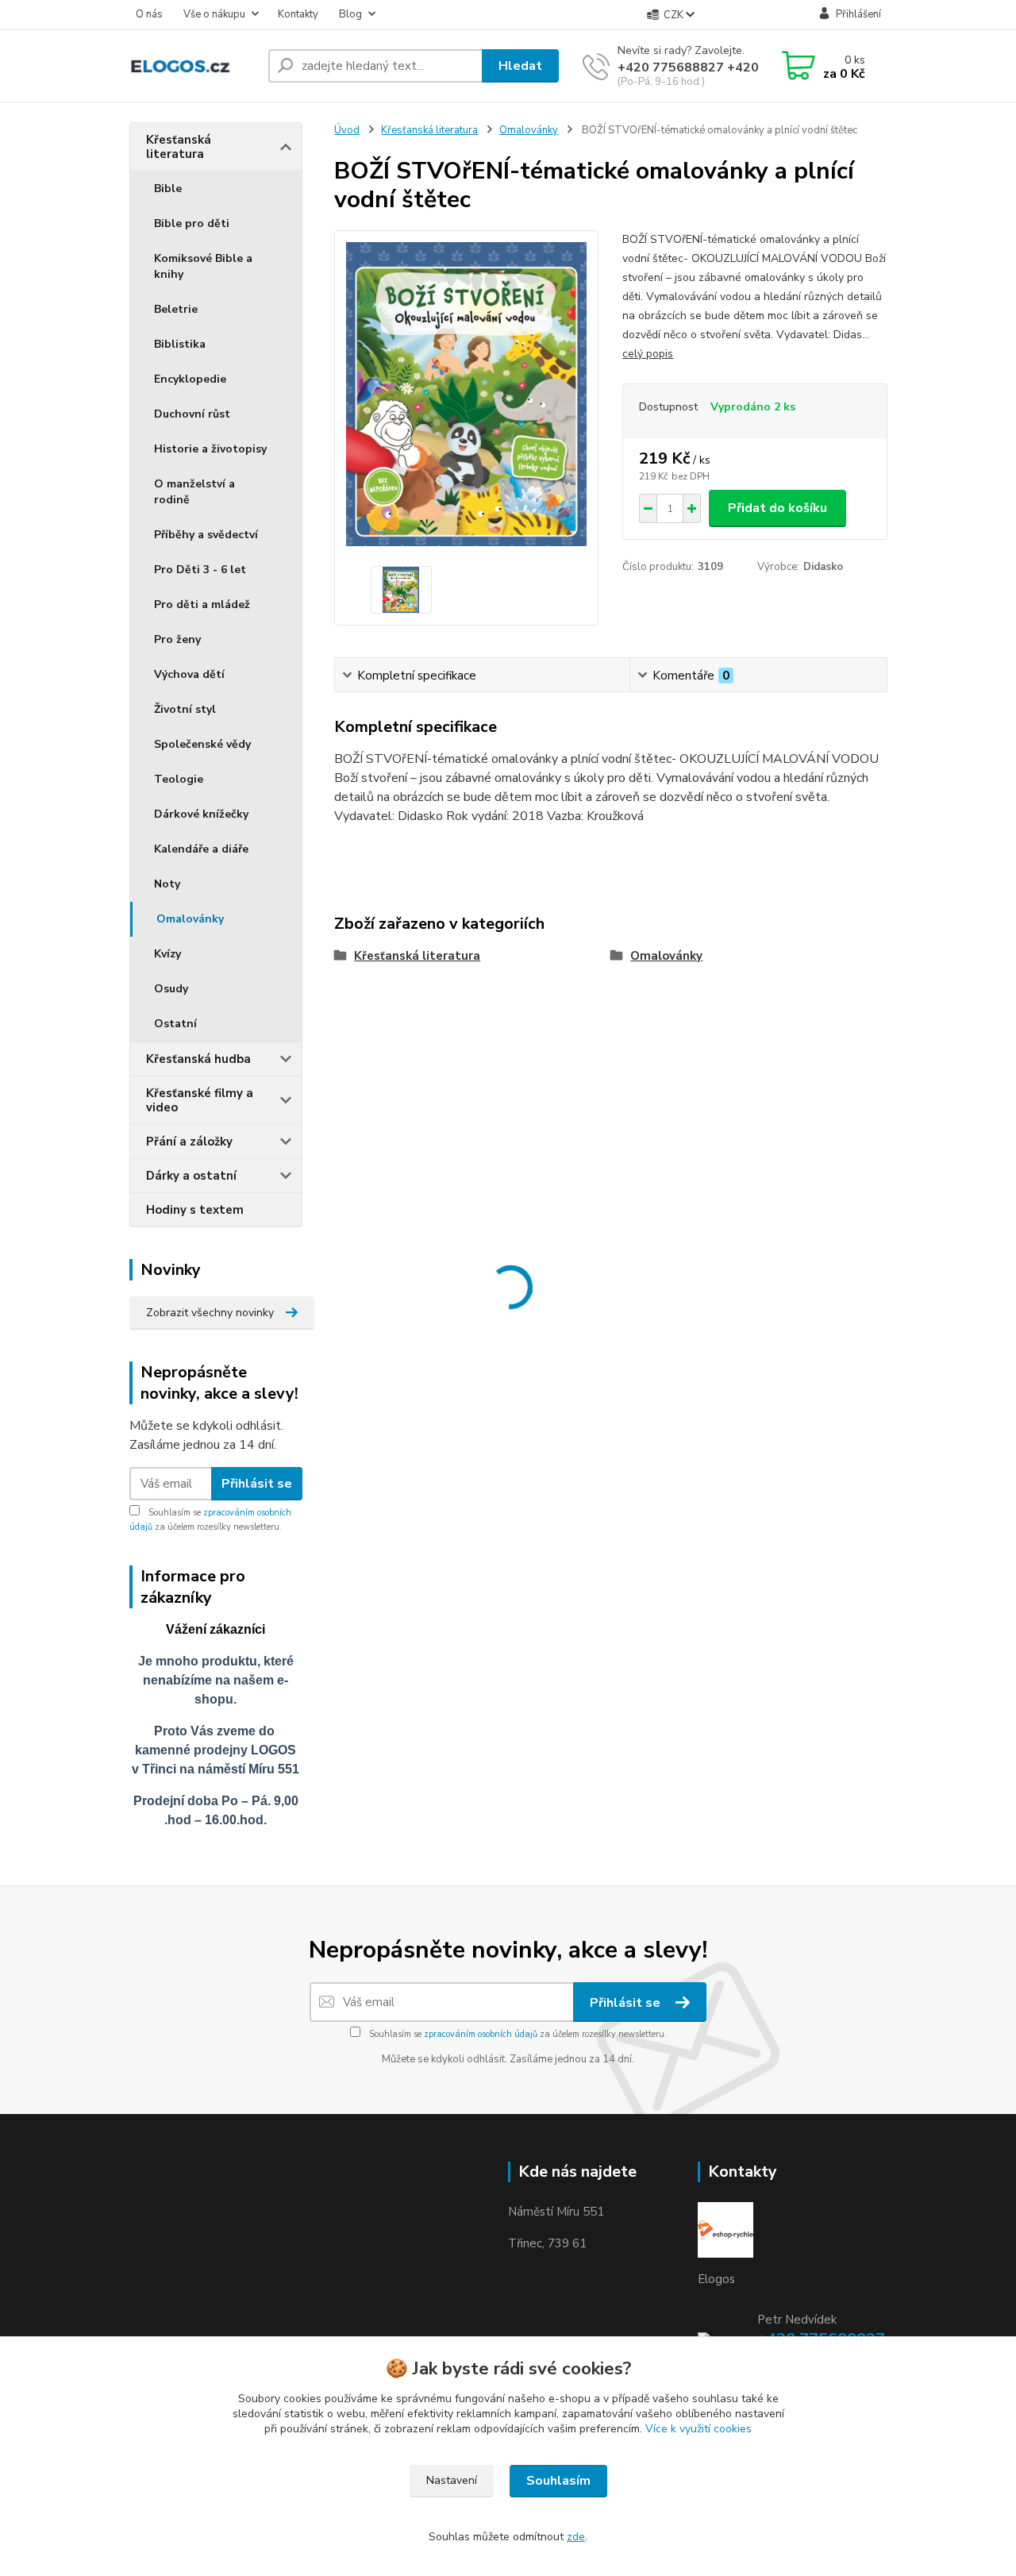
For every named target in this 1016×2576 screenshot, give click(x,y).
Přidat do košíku (777, 508)
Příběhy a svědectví (206, 535)
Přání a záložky (189, 1142)
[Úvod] (192, 66)
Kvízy (167, 954)
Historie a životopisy (210, 449)
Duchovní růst (192, 414)
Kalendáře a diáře (201, 849)
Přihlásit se (257, 1484)
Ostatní (175, 1024)
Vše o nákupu (214, 14)
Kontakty (298, 14)
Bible (168, 189)
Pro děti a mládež (202, 605)
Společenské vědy (202, 744)
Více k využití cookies (698, 2429)
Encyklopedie (190, 379)
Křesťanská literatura (179, 147)
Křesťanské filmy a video (200, 1100)
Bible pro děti (192, 223)
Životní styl (185, 709)
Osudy (171, 989)
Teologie (179, 779)
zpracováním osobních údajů (481, 2034)
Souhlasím (558, 2481)
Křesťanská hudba (198, 1059)
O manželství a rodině (194, 492)
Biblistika (180, 344)
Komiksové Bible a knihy (203, 266)
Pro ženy (177, 639)
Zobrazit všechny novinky (210, 1313)
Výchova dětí (189, 674)
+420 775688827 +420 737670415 (725, 67)
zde (576, 2537)
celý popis (648, 354)
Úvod (347, 130)
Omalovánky (190, 919)
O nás (149, 14)
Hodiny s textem (195, 1210)
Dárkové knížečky (201, 814)
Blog (350, 14)
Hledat (520, 66)
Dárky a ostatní (191, 1176)
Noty (167, 884)
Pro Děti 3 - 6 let (200, 570)
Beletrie (176, 309)
